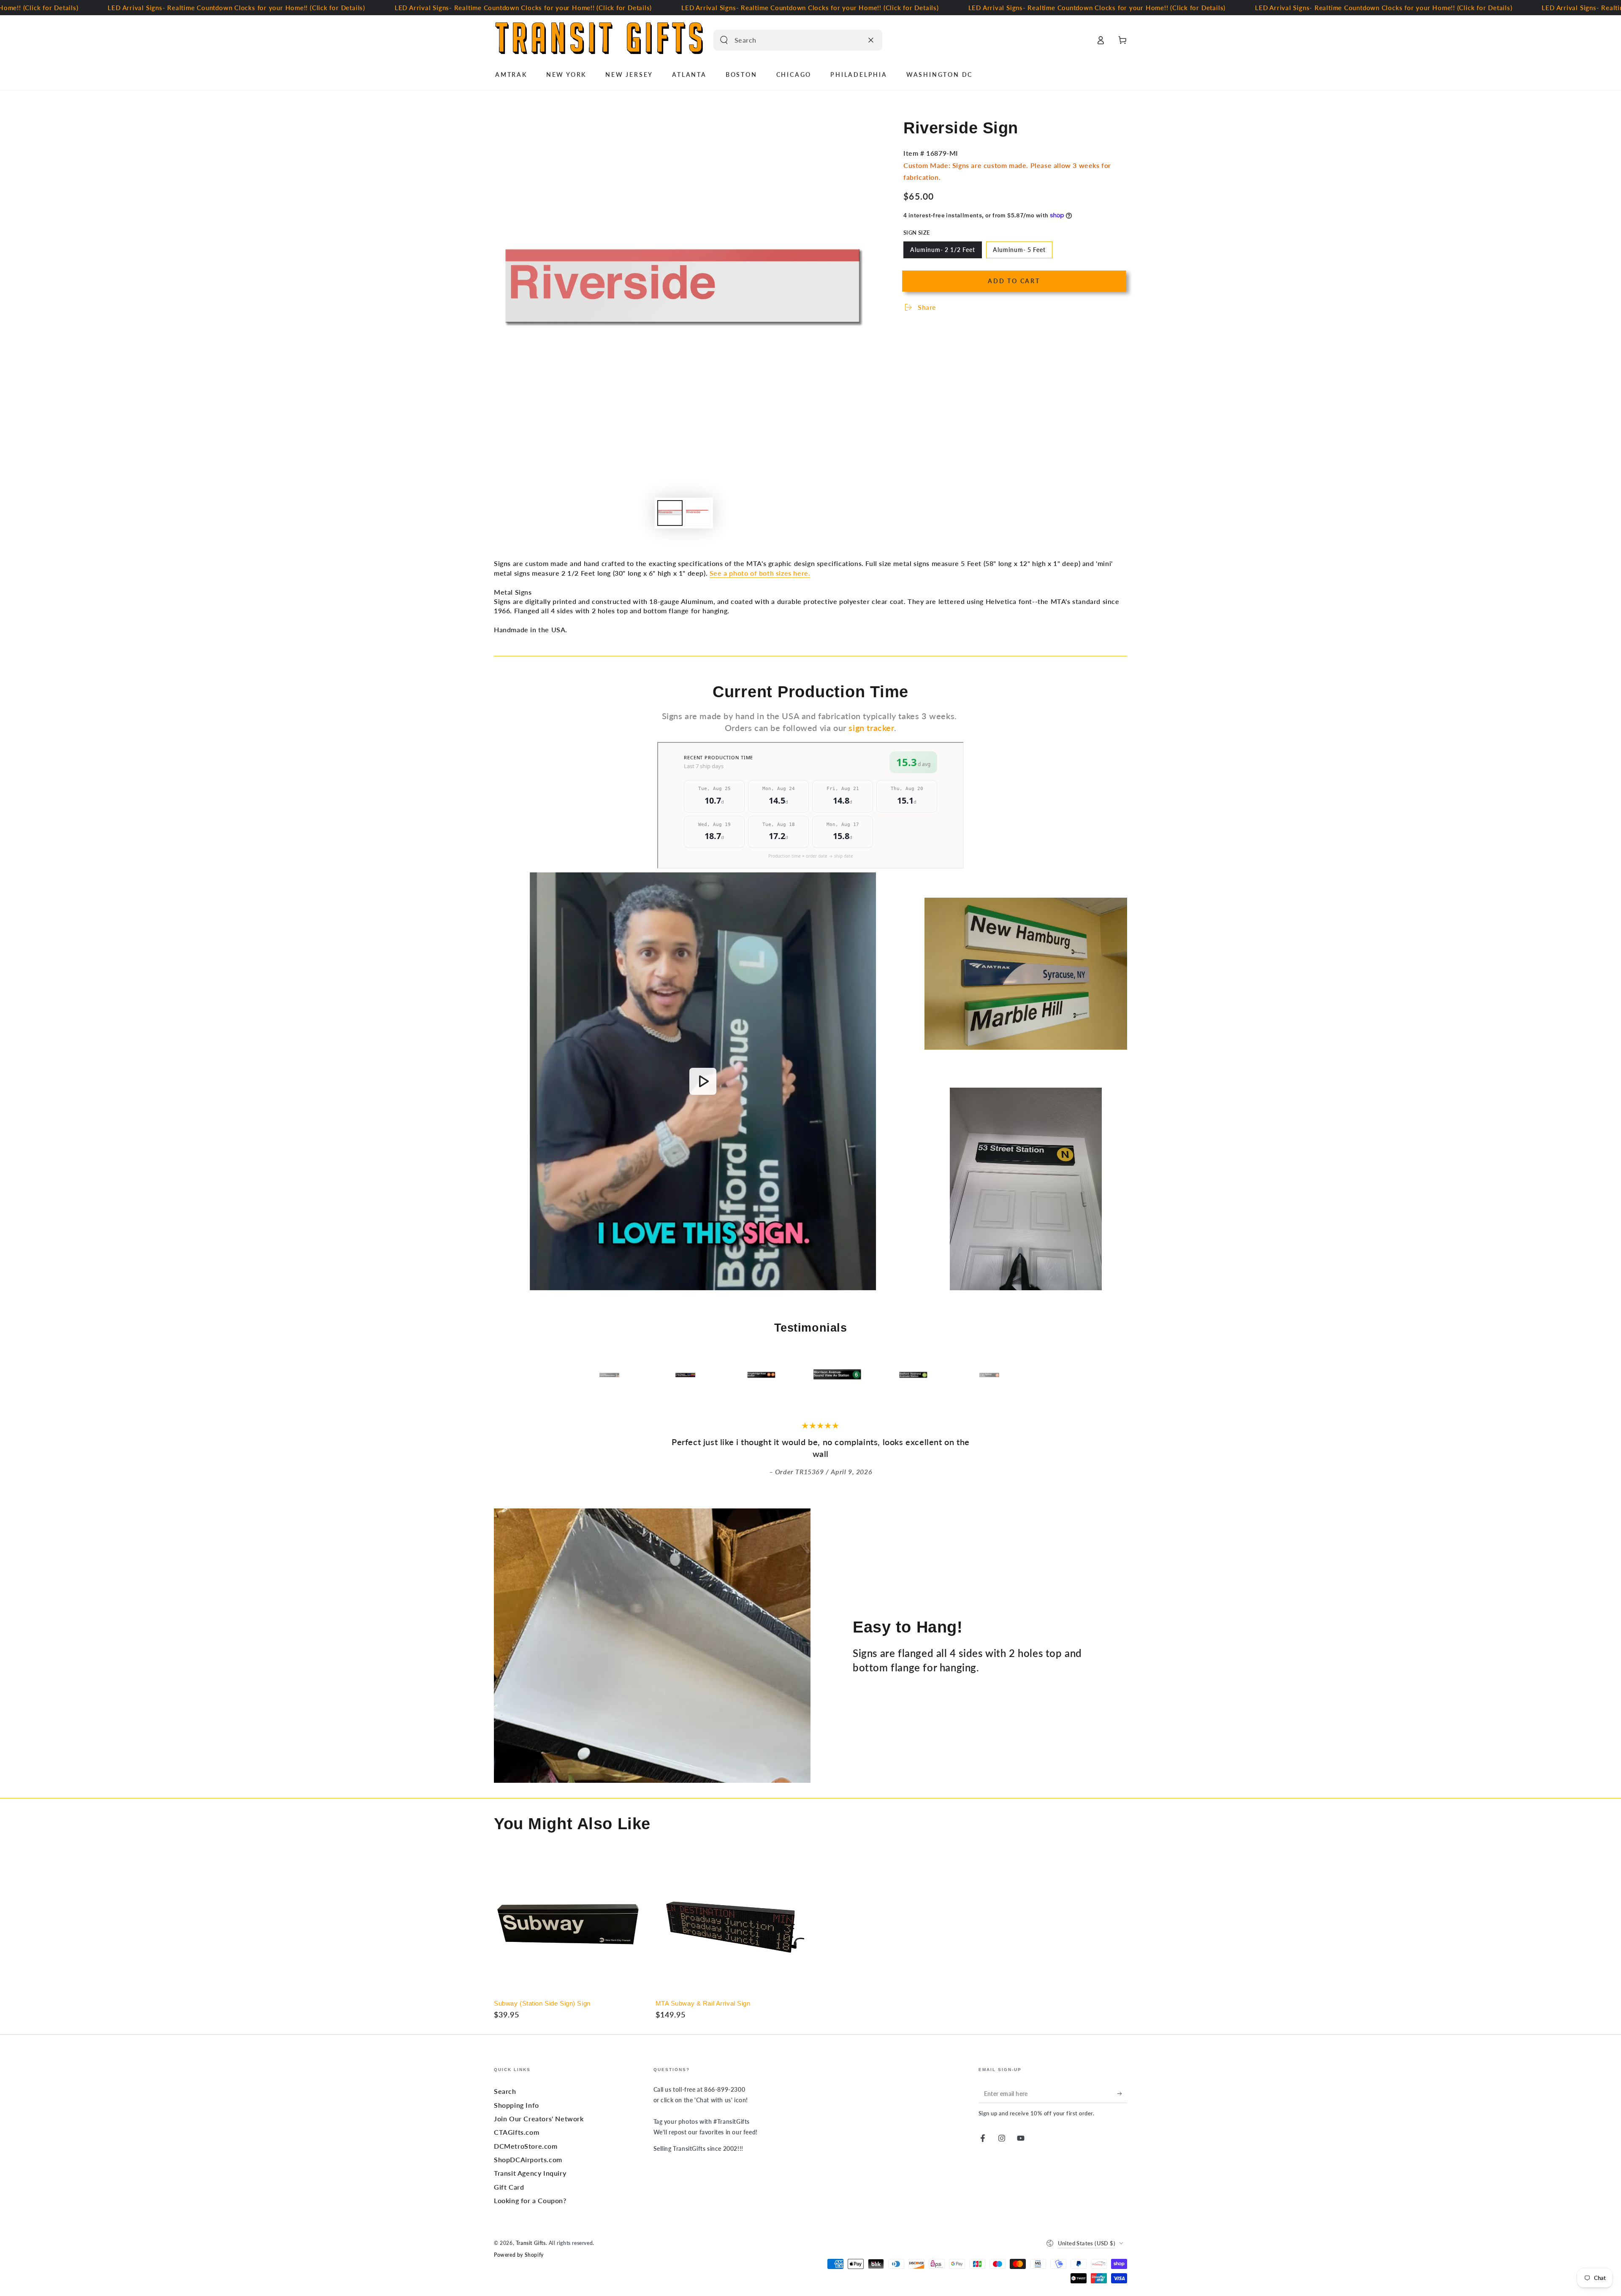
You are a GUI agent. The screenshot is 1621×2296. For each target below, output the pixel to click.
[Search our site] (724, 40)
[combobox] (789, 40)
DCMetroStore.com (526, 2146)
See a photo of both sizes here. (760, 573)
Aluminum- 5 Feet (1019, 252)
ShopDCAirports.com (528, 2159)
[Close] (871, 40)
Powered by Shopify (519, 2255)
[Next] (1019, 1375)
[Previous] (602, 1375)
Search (505, 2091)
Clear (854, 40)
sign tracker (871, 728)
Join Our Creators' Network (539, 2119)
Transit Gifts (531, 2243)
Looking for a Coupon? (530, 2200)
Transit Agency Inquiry (530, 2173)
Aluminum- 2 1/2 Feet (942, 252)
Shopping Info (516, 2105)
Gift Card (509, 2187)
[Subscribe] (1122, 2093)
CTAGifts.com (516, 2132)
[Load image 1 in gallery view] (670, 513)
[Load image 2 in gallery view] (698, 513)
